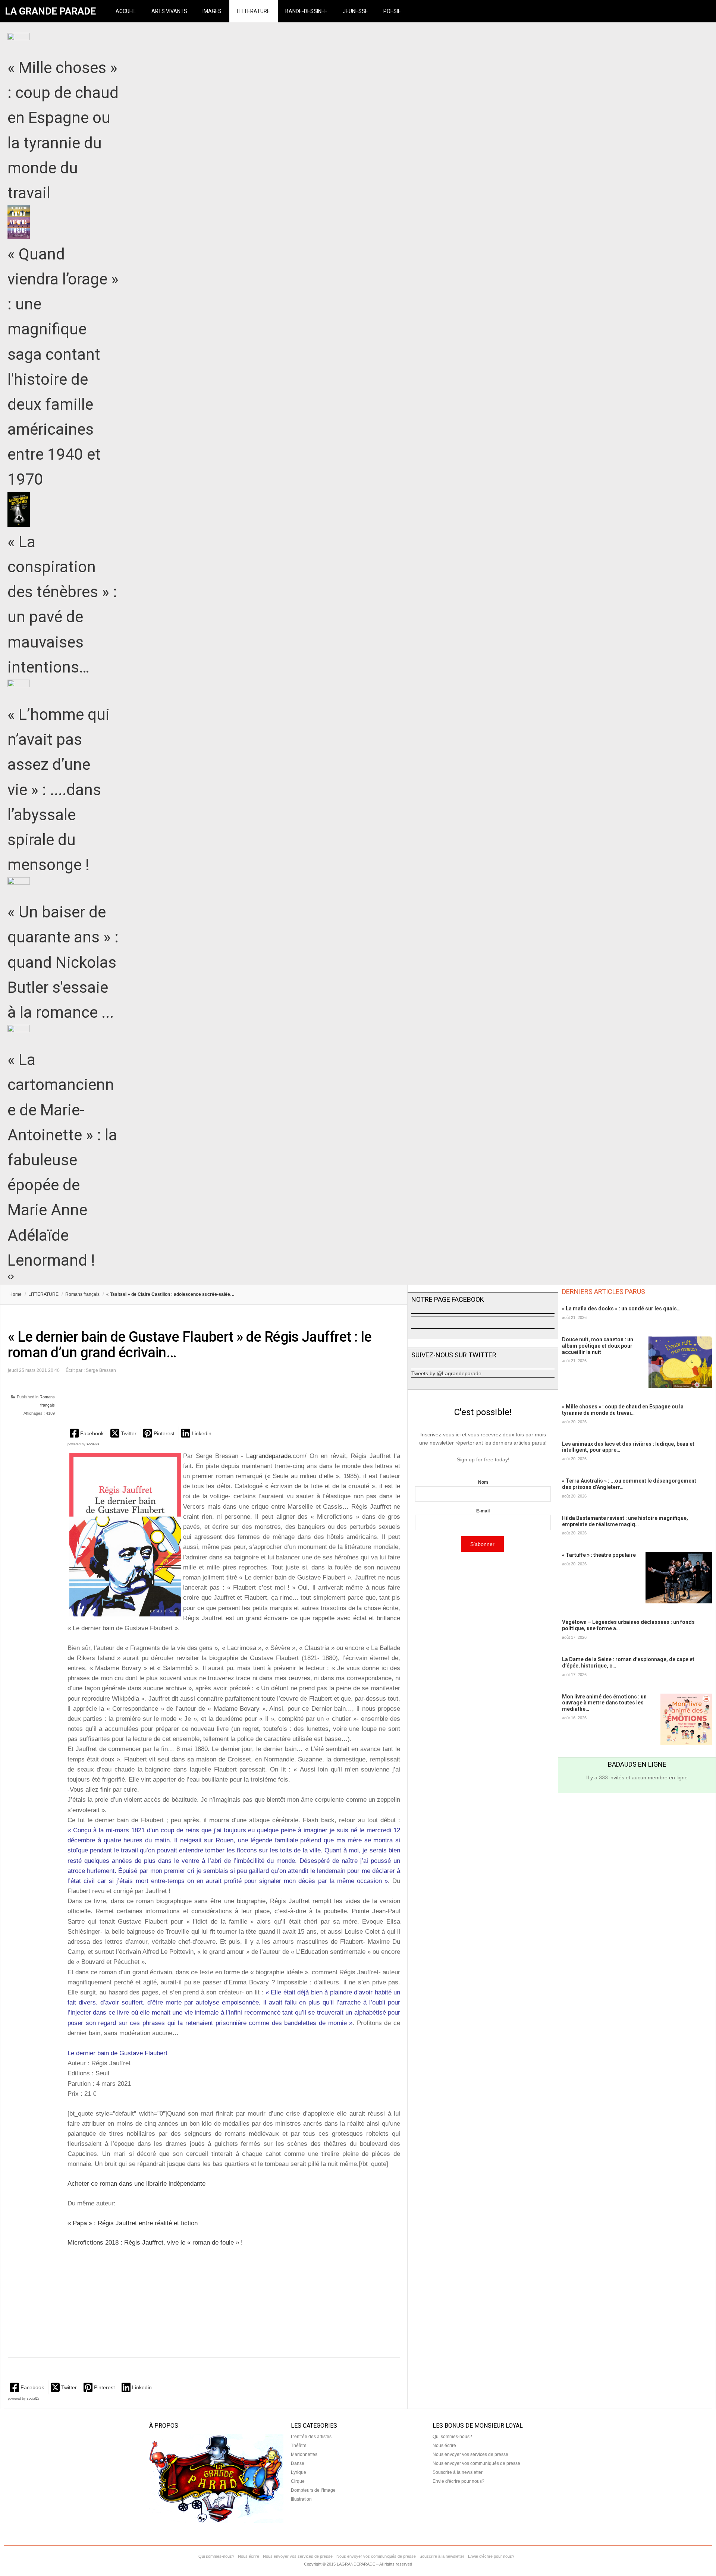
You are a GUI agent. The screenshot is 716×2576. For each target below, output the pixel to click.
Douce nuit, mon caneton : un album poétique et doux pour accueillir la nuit (598, 1346)
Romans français (82, 1294)
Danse (298, 2463)
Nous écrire (444, 2446)
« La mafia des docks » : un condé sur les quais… (621, 1309)
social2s (93, 1444)
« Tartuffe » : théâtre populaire (599, 1555)
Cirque (298, 2481)
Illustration (301, 2499)
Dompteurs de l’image (313, 2490)
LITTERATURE (253, 11)
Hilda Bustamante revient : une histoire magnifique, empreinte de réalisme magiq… (625, 1521)
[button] (87, 1433)
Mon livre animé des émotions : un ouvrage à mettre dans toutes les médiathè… (604, 1703)
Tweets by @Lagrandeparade (446, 1373)
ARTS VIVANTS (169, 11)
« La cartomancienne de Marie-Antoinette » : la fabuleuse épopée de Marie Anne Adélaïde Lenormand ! (62, 1160)
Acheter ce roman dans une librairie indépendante (136, 2184)
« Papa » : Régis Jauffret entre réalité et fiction (133, 2223)
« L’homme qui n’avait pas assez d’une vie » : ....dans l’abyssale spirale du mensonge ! (59, 790)
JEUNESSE (355, 11)
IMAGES (212, 11)
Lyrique (299, 2472)
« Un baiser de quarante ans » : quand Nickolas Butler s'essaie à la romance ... (63, 962)
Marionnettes (304, 2454)
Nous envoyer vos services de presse (470, 2454)
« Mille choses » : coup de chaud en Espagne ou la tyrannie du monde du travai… (623, 1410)
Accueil (126, 11)
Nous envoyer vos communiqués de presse (476, 2463)
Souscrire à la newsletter (458, 2472)
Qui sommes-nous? (452, 2437)
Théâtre (299, 2446)
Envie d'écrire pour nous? (459, 2481)
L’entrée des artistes (311, 2437)
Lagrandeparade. (269, 1456)
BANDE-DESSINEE (306, 11)
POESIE (392, 11)
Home (15, 1294)
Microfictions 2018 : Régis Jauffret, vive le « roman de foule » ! (155, 2243)
